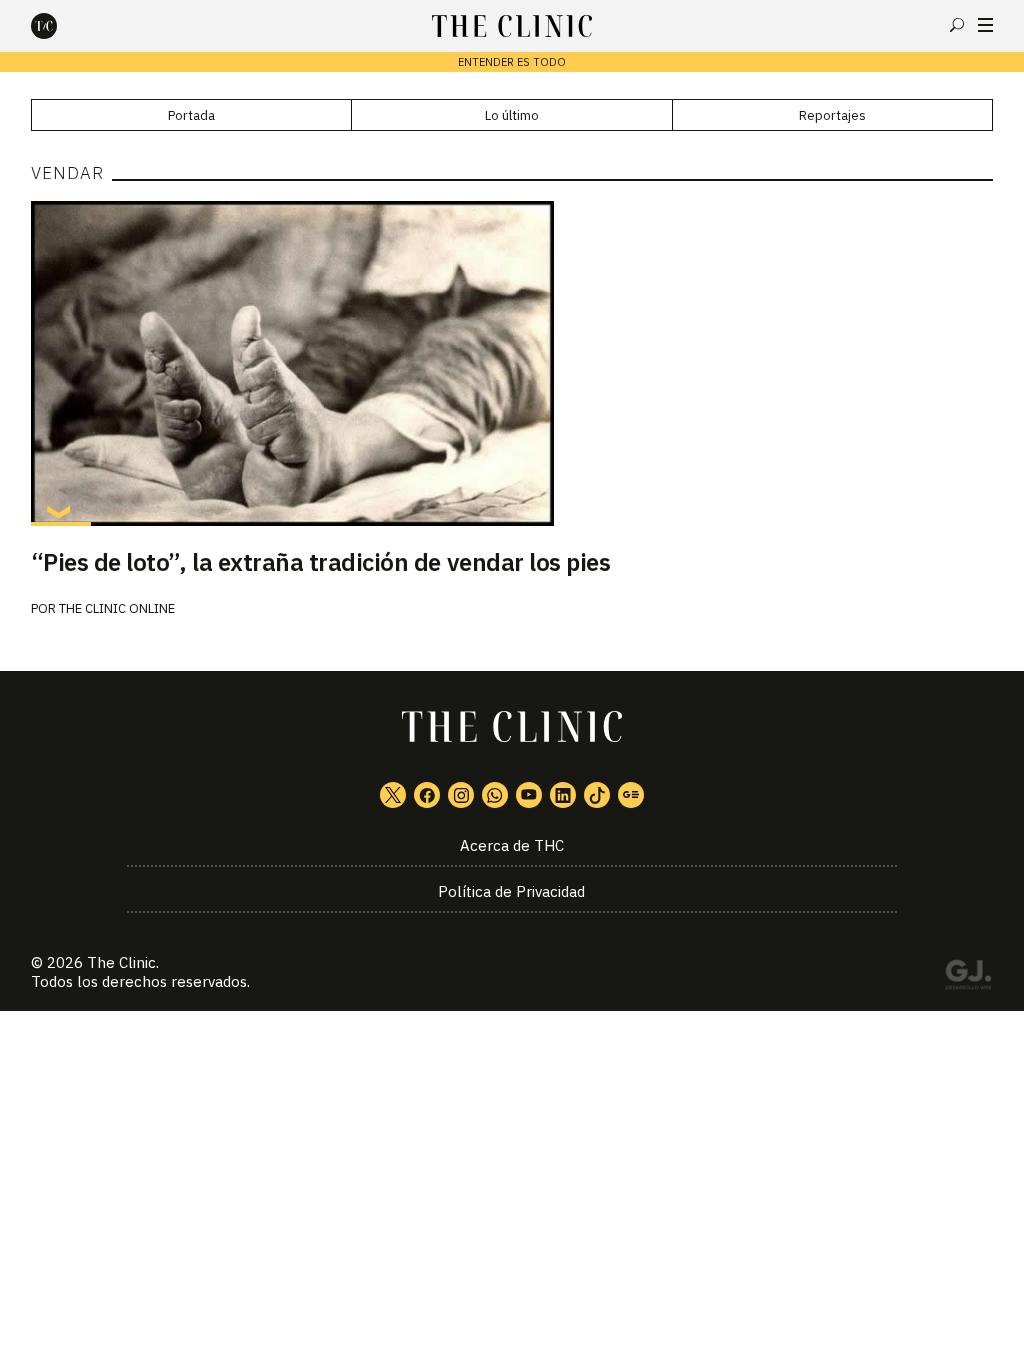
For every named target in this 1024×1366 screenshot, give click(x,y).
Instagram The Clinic (461, 795)
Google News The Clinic (631, 795)
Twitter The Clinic (393, 795)
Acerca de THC (512, 845)
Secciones (985, 25)
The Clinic (121, 962)
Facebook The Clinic (427, 795)
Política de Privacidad (511, 891)
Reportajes (832, 115)
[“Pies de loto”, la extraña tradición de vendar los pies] (512, 363)
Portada (191, 115)
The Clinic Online (117, 608)
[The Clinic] (61, 26)
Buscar (957, 25)
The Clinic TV (529, 795)
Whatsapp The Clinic (495, 795)
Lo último (512, 115)
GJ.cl (968, 978)
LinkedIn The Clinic (563, 795)
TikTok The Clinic (597, 795)
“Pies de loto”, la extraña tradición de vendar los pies (321, 562)
